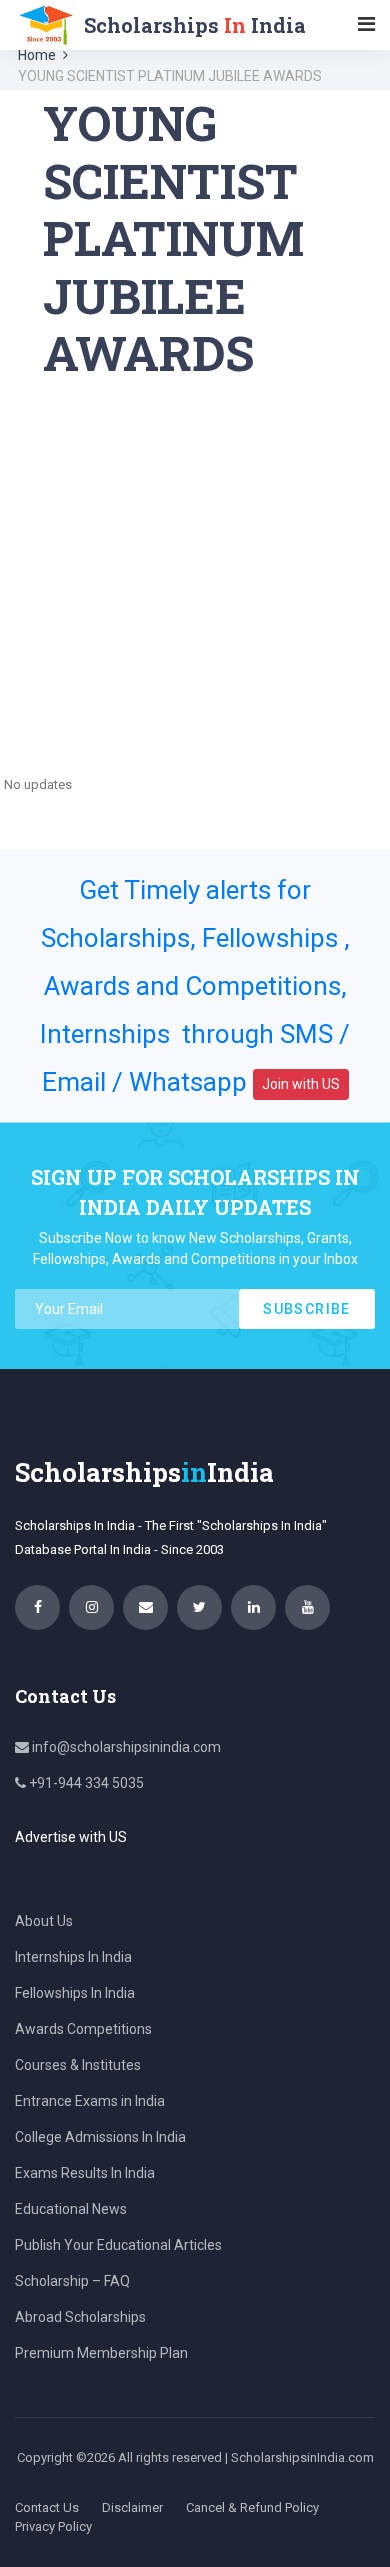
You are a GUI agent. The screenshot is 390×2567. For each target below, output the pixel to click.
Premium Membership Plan (101, 2353)
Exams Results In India (85, 2173)
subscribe (307, 1309)
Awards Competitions (83, 2029)
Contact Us (47, 2507)
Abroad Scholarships (80, 2317)
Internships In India (73, 1957)
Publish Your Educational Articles (118, 2245)
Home (37, 55)
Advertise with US (71, 1837)
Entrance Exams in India (90, 2101)
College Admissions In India (100, 2137)
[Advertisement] (195, 577)
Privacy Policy (53, 2526)
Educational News (71, 2209)
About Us (44, 1921)
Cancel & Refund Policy (252, 2507)
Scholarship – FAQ (72, 2281)
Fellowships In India (75, 1993)
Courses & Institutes (78, 2065)
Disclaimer (132, 2507)
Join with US (301, 1084)
